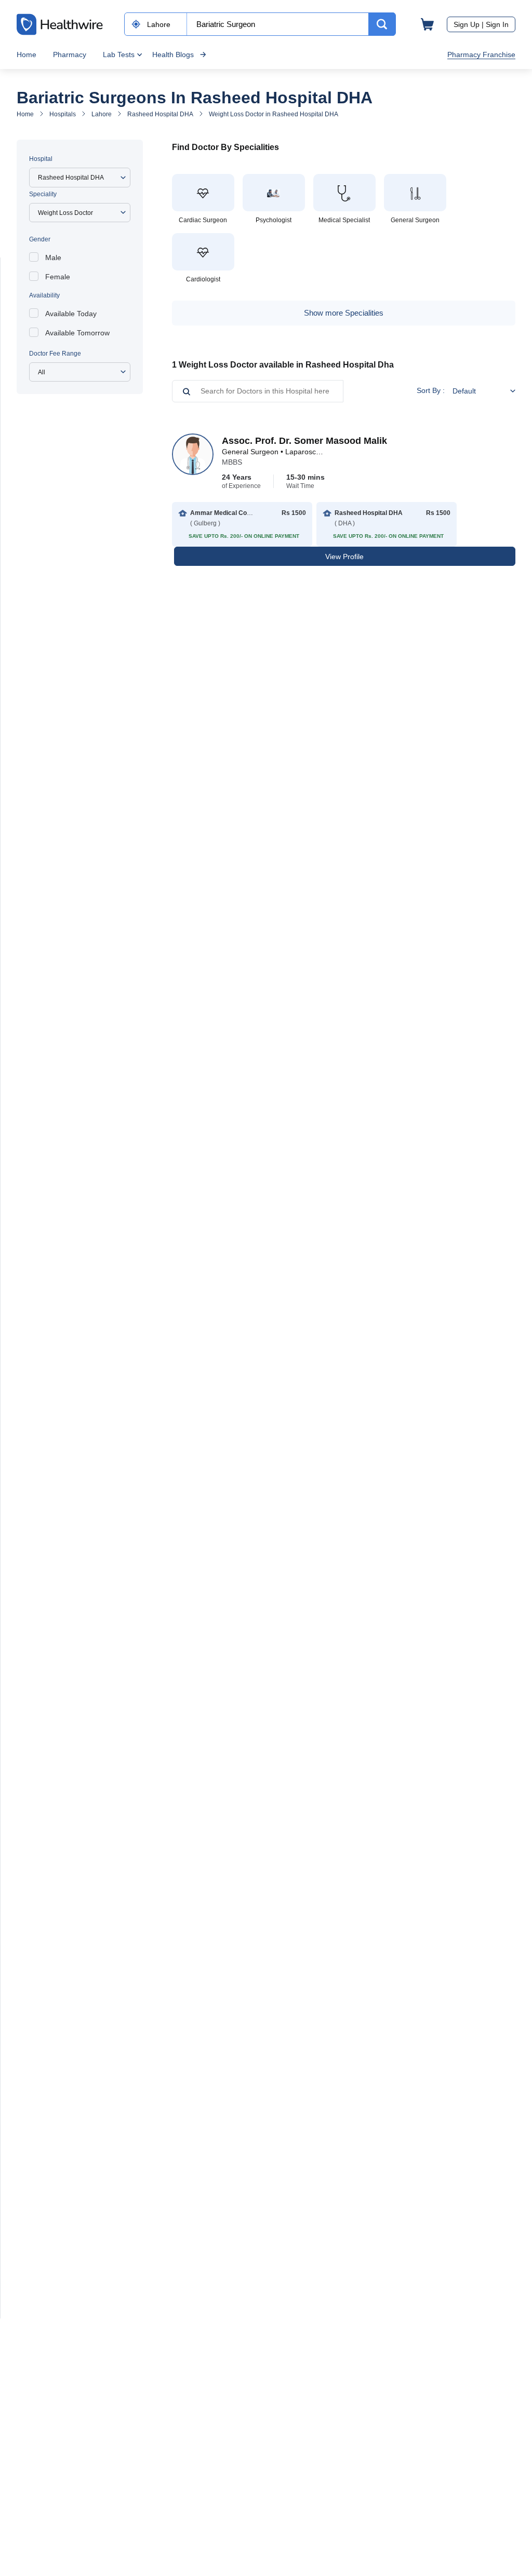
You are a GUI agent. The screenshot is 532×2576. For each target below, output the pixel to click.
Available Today (71, 314)
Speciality (43, 194)
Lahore (102, 114)
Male (53, 257)
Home (26, 55)
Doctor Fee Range (55, 354)
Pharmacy (70, 55)
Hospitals (63, 114)
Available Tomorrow (77, 333)
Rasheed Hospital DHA (160, 114)
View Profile (344, 557)
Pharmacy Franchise (481, 55)
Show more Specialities (344, 313)
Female (58, 277)
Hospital (41, 159)
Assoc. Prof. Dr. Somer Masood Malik (304, 441)
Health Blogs (173, 55)
